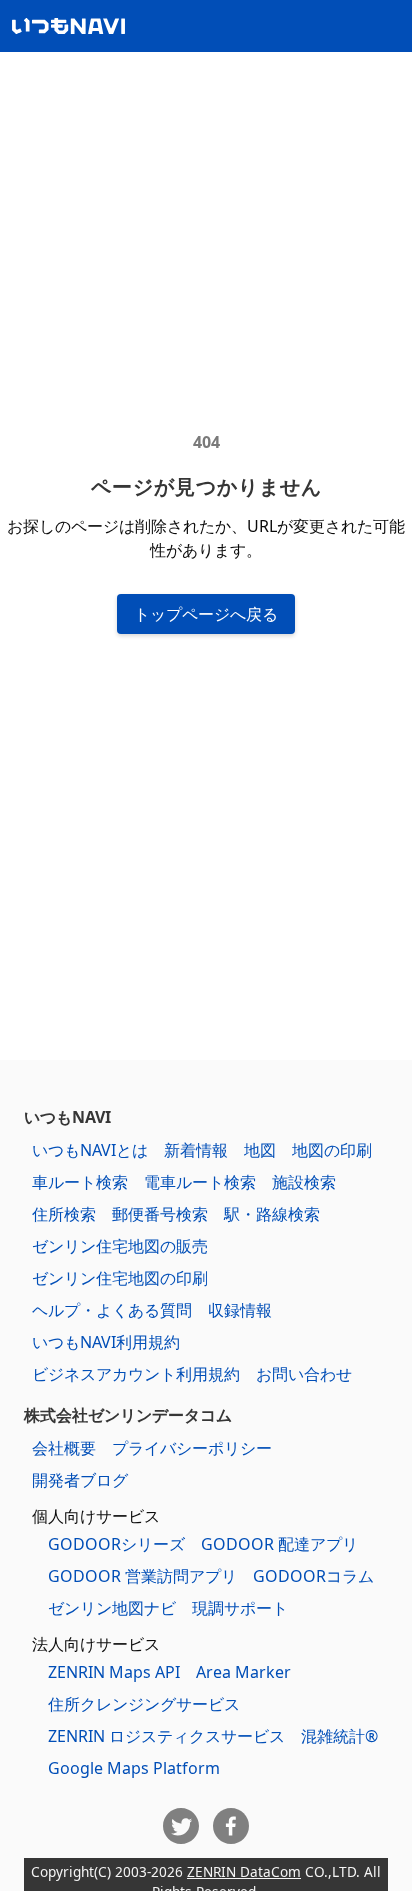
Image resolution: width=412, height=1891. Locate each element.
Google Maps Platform (134, 1768)
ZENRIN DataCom (244, 1871)
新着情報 (196, 1150)
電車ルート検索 (200, 1182)
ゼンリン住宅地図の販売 (120, 1246)
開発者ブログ (80, 1480)
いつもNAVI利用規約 (106, 1342)
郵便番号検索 (160, 1214)
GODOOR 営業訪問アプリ (142, 1576)
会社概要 (64, 1448)
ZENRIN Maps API (114, 1672)
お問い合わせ (304, 1374)
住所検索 (64, 1214)
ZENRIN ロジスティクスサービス (166, 1736)
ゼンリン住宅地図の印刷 (120, 1278)
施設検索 (304, 1182)
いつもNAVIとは (90, 1150)
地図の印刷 (332, 1150)
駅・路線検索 (272, 1214)
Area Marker (243, 1672)
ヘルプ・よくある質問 (112, 1310)
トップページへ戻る (206, 614)
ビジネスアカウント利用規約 (136, 1374)
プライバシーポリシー (192, 1448)
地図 (260, 1150)
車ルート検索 (80, 1182)
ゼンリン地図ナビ (112, 1608)
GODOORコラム (313, 1576)
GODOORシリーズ (116, 1544)
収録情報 (240, 1310)
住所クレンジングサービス (144, 1704)
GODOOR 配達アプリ (279, 1544)
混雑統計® (339, 1736)
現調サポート (240, 1608)
